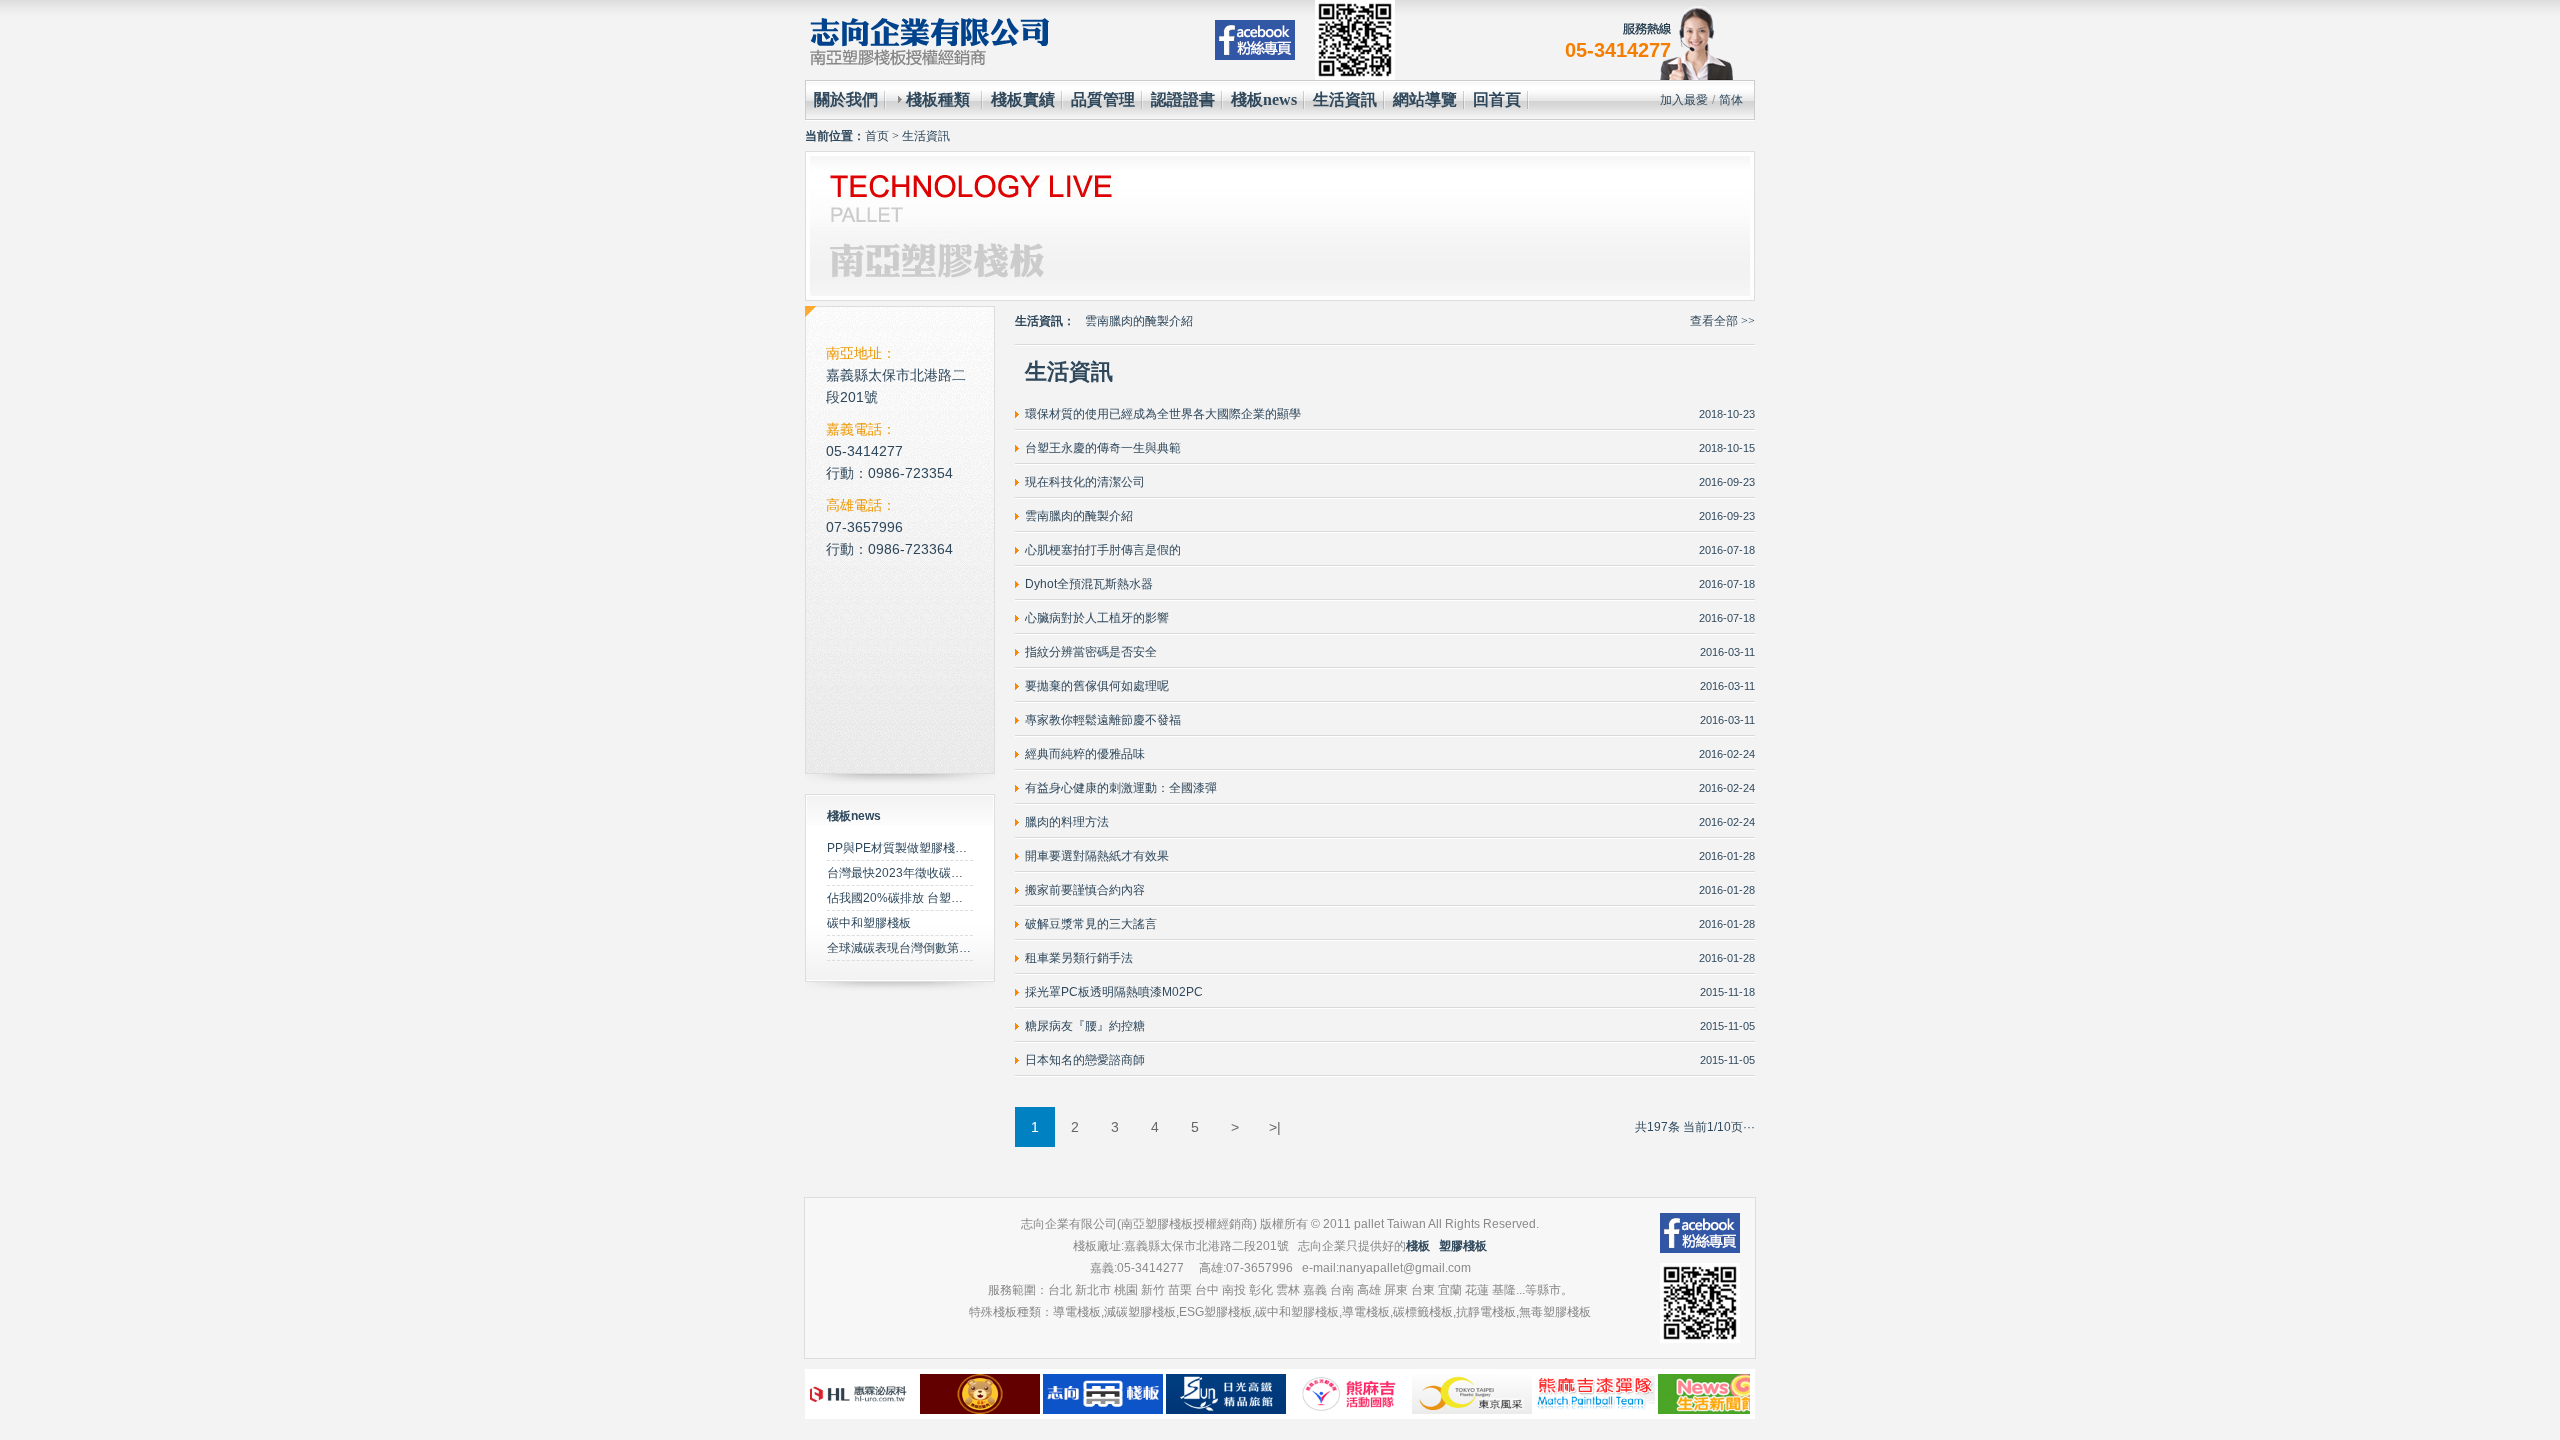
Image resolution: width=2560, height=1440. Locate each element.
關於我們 (846, 99)
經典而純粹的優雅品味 (1085, 754)
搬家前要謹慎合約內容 (1085, 890)
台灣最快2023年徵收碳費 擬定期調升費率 (938, 873)
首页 (877, 136)
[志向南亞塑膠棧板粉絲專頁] (1255, 40)
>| (1275, 1127)
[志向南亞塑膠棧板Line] (1355, 40)
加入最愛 (1684, 100)
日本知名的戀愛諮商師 (1085, 1060)
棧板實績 (1023, 99)
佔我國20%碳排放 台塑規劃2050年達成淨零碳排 (957, 898)
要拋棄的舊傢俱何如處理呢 (1097, 686)
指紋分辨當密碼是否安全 (1091, 652)
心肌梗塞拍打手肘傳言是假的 (1163, 321)
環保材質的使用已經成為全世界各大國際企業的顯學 (1163, 414)
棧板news (1264, 99)
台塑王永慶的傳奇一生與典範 (1103, 448)
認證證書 (1183, 99)
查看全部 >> (1722, 321)
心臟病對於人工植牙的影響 (1097, 618)
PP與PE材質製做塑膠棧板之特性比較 (927, 848)
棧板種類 (938, 99)
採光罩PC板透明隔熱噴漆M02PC (1114, 992)
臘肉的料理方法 (1067, 822)
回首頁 (1497, 99)
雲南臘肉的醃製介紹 (1079, 516)
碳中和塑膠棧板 (869, 923)
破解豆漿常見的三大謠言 (1091, 924)
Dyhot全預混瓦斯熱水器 (1089, 584)
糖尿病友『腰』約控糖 (1085, 1026)
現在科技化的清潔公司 (1085, 482)
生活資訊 (1345, 99)
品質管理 (1103, 99)
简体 (1731, 100)
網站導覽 (1425, 99)
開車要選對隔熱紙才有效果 (1097, 856)
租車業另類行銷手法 (1079, 958)
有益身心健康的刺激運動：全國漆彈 (1121, 788)
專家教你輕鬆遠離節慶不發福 (1103, 720)
